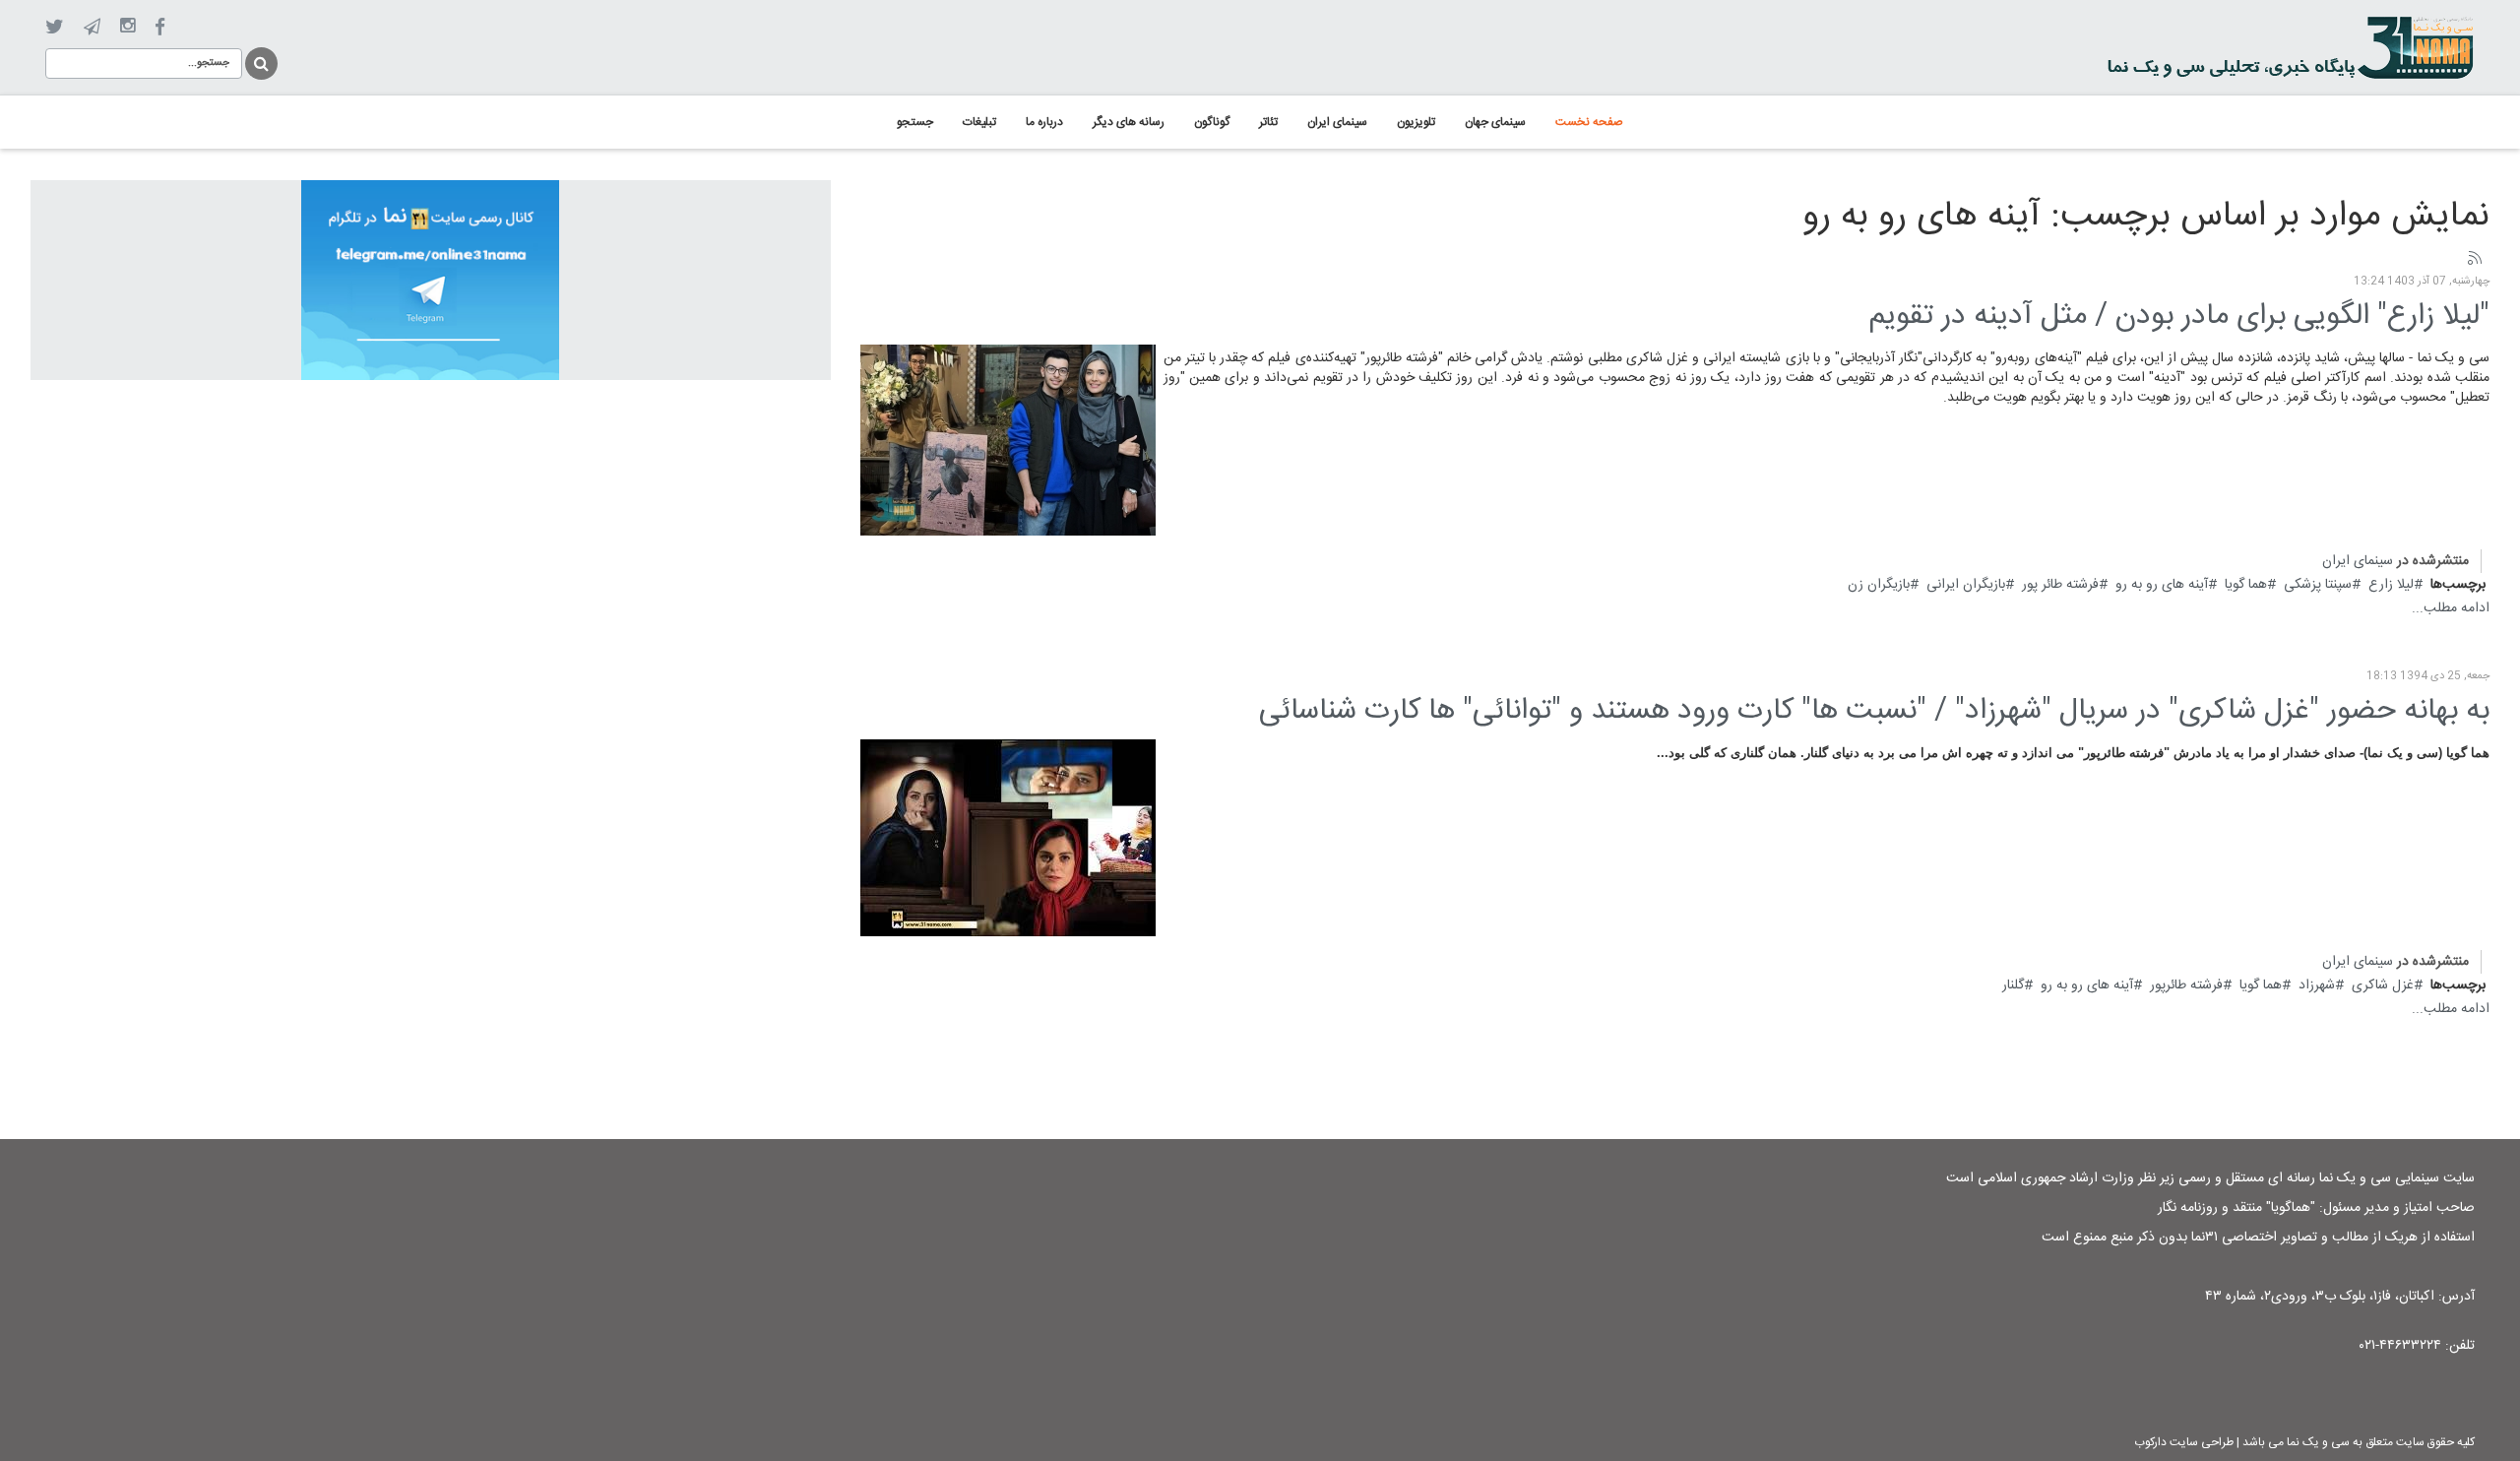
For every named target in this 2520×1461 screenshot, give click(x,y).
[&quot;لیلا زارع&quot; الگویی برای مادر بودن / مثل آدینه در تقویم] (1008, 440)
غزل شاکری (2383, 985)
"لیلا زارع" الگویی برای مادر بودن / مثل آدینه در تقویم (2179, 317)
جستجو (260, 61)
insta (127, 27)
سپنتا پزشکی (2318, 585)
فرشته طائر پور (2060, 585)
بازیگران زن (1879, 585)
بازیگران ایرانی (1966, 585)
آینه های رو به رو (2162, 585)
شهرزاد (2317, 985)
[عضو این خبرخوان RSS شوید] (2474, 259)
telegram (92, 27)
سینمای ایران (2358, 561)
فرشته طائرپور (2186, 985)
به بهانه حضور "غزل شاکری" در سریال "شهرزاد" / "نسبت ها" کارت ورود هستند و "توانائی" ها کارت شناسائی (1874, 711)
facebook (160, 27)
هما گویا (2246, 585)
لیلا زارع (2391, 585)
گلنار (2013, 985)
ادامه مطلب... (2451, 608)
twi (55, 27)
